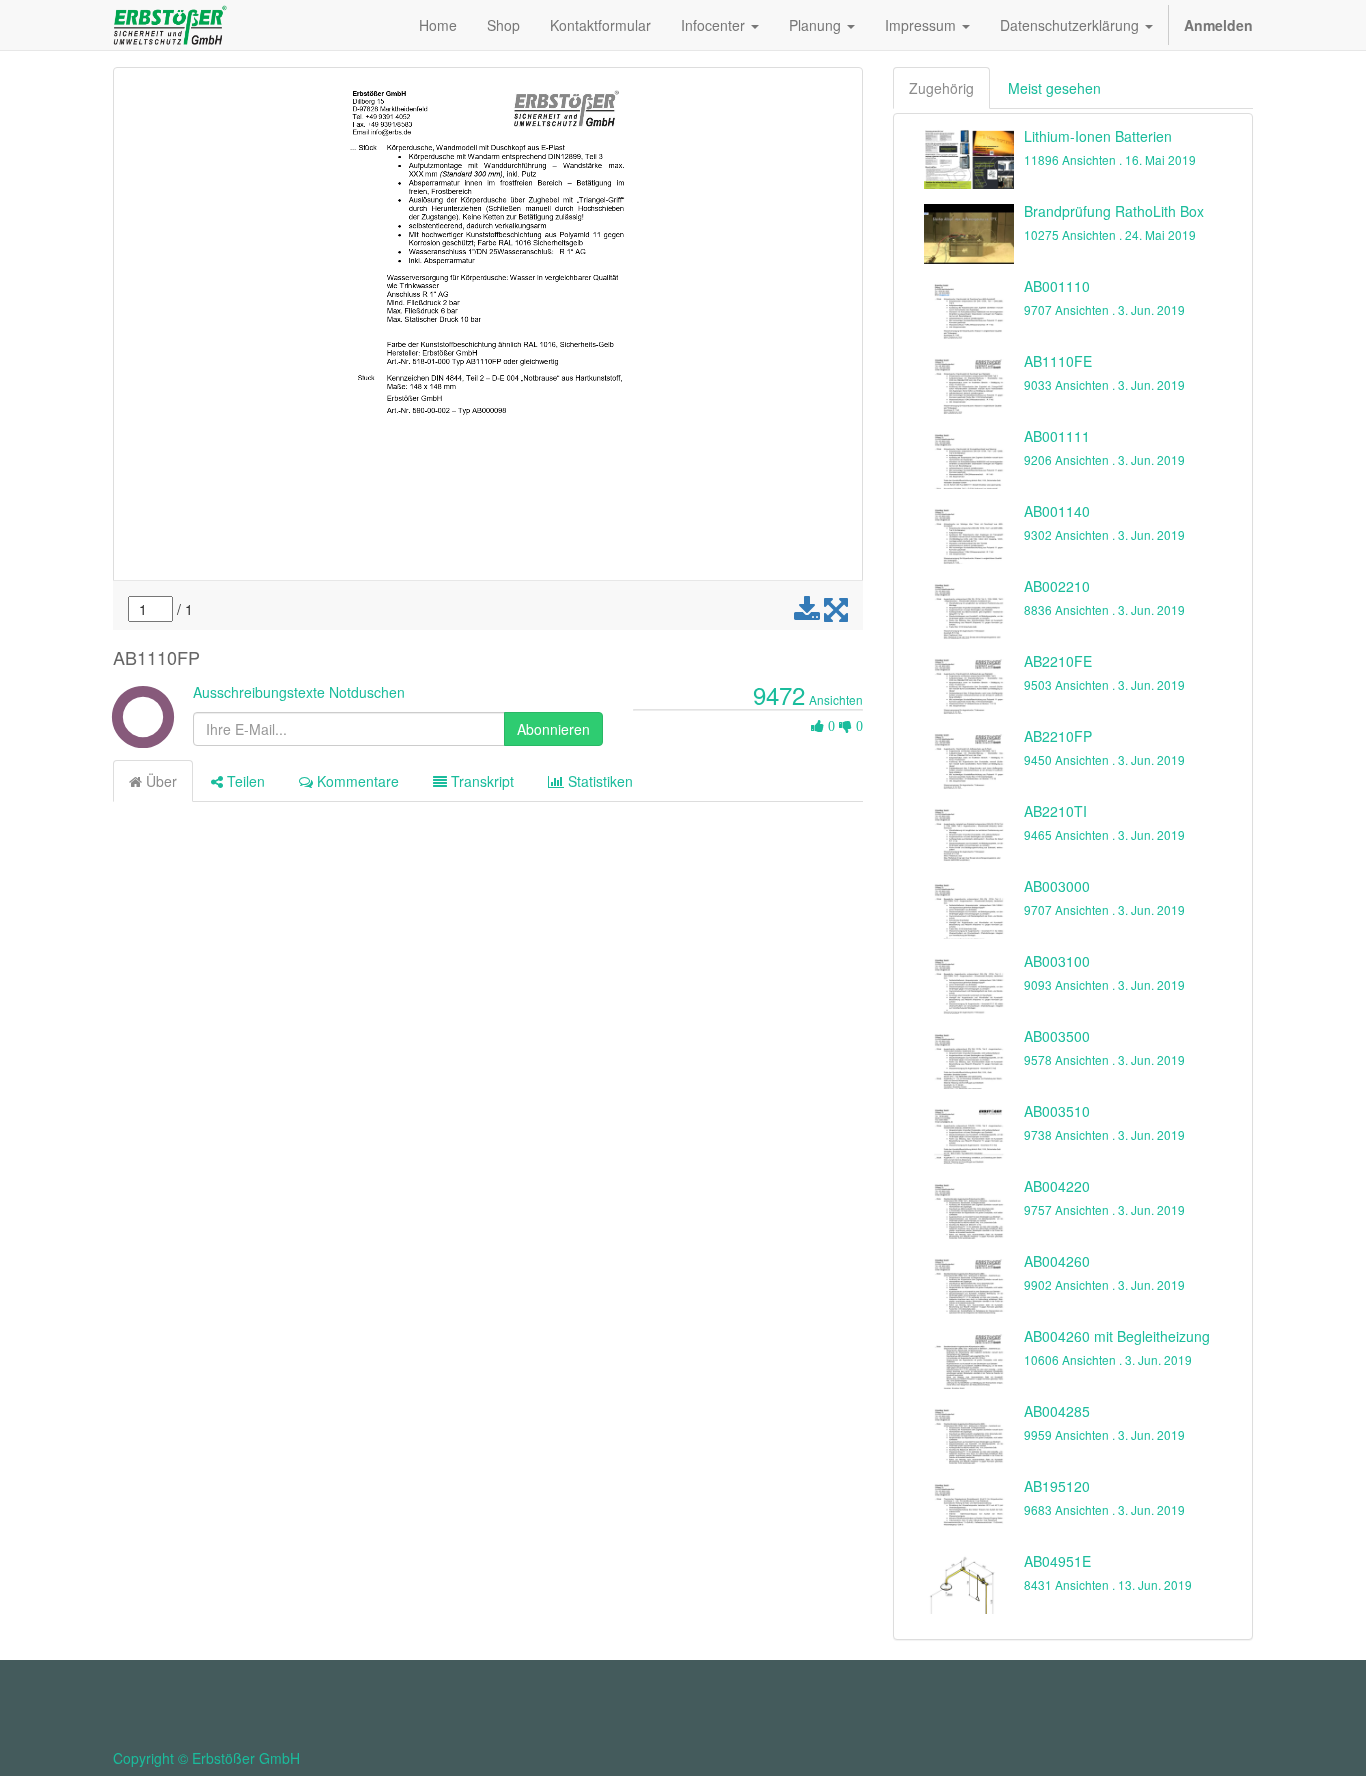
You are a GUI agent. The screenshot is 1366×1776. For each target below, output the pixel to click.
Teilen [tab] (244, 781)
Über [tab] (159, 781)
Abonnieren (553, 729)
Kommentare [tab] (356, 781)
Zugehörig (941, 88)
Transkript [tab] (480, 781)
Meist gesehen (1054, 88)
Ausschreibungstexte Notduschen (299, 692)
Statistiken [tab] (598, 781)
